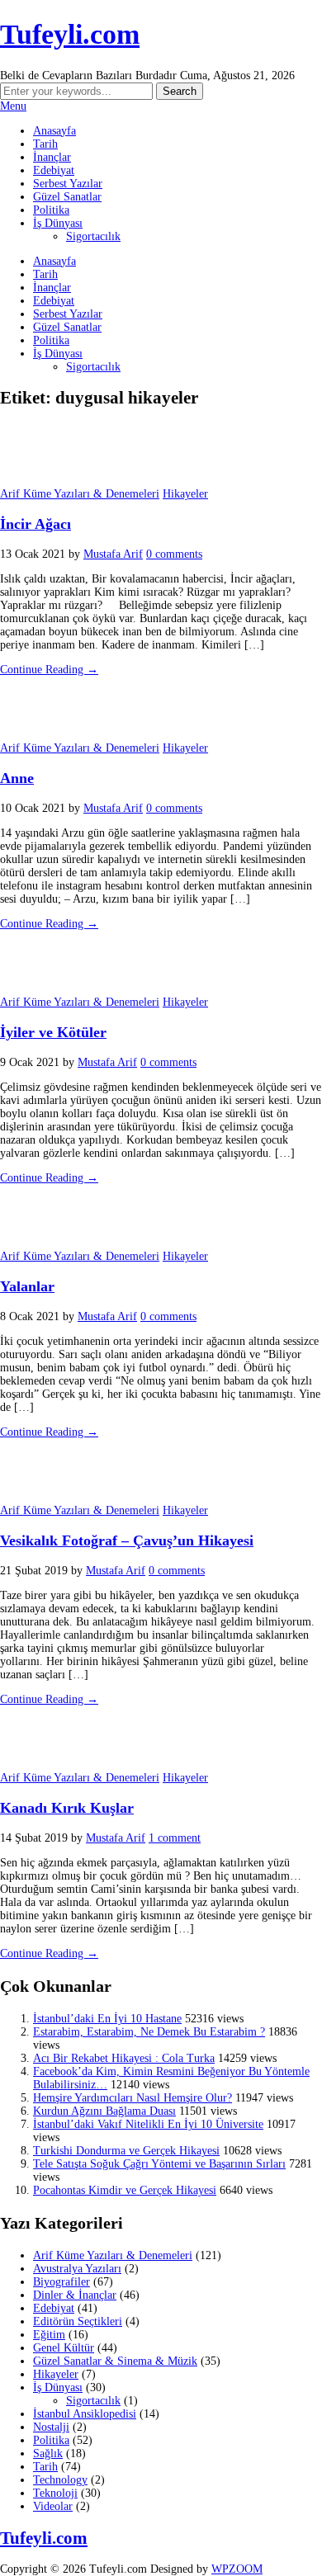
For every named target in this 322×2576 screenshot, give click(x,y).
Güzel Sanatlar (67, 197)
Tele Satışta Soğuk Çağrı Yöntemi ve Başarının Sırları (159, 2164)
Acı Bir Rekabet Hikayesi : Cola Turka (124, 2058)
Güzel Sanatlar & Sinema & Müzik (115, 2361)
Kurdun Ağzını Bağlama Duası (104, 2111)
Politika (51, 210)
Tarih (45, 144)
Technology (60, 2480)
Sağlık (48, 2453)
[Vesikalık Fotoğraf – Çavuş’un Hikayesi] (41, 1497)
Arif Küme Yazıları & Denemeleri (80, 494)
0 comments (174, 554)
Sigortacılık (93, 236)
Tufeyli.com (70, 34)
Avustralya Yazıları (77, 2269)
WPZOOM (237, 2569)
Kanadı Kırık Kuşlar (67, 1808)
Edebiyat (54, 170)
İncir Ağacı (36, 524)
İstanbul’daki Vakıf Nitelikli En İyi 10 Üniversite (148, 2124)
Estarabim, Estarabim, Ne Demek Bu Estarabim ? (149, 2032)
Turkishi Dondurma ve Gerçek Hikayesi (126, 2151)
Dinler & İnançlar (75, 2295)
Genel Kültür (64, 2348)
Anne (17, 778)
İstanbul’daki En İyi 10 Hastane (107, 2019)
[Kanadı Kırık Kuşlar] (41, 1765)
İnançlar (52, 157)
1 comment (175, 1838)
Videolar (53, 2506)
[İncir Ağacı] (41, 481)
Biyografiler (62, 2282)
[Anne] (41, 735)
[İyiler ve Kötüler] (41, 989)
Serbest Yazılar (68, 184)
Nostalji (51, 2427)
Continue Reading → (49, 670)
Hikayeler (185, 494)
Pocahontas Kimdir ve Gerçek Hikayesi (125, 2190)
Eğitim (49, 2335)
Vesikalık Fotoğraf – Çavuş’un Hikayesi (127, 1540)
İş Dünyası (58, 223)
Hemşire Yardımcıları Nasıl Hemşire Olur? (133, 2098)
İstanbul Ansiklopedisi (85, 2414)
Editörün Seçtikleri (78, 2321)
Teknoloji (55, 2493)
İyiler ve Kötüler (53, 1032)
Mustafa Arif (113, 554)
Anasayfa (54, 131)
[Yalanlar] (41, 1243)
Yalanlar (27, 1286)
